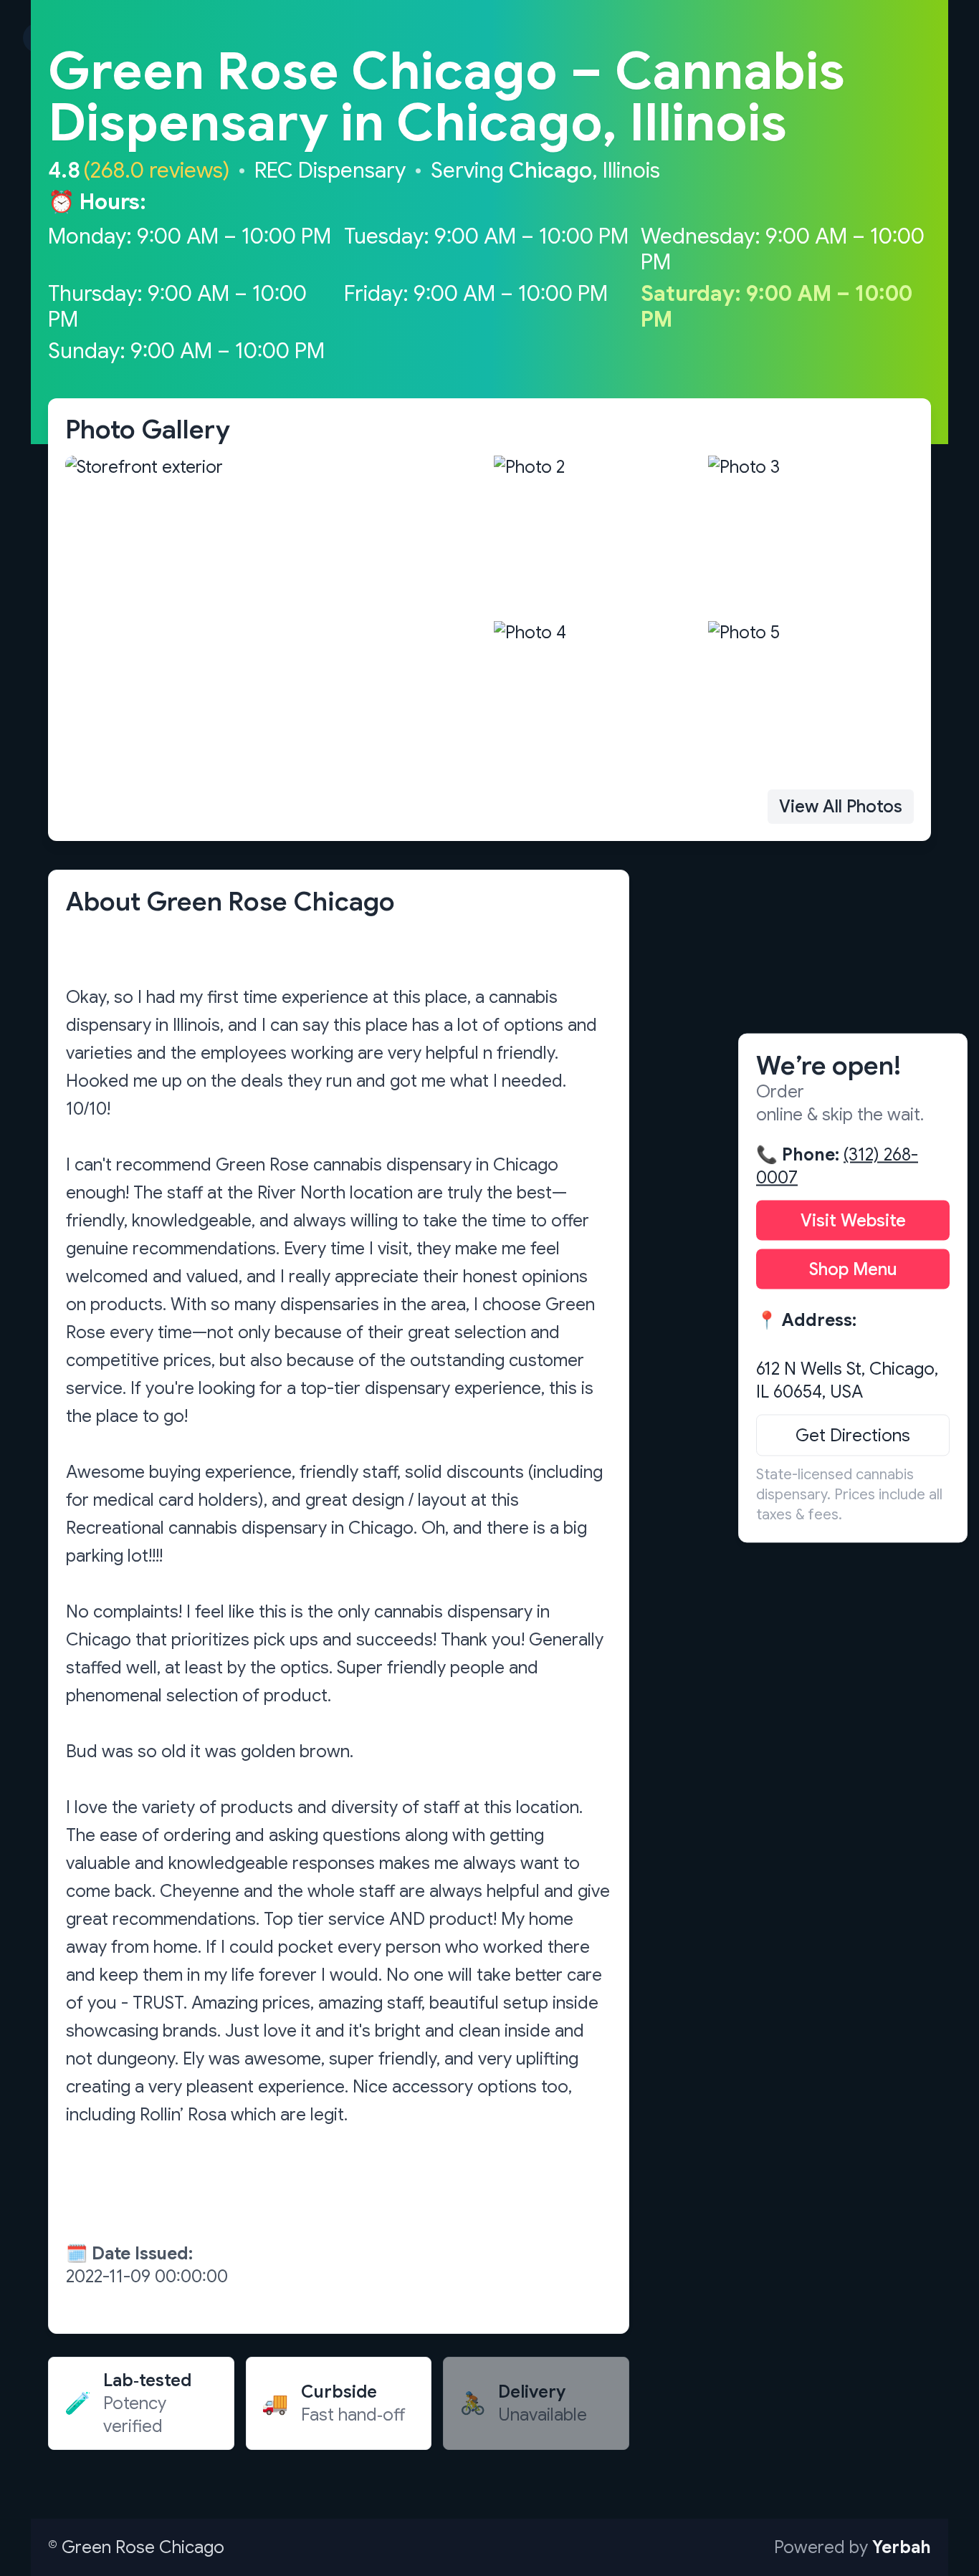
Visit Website (853, 1221)
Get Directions (853, 1436)
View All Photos (841, 807)
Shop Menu (853, 1269)
